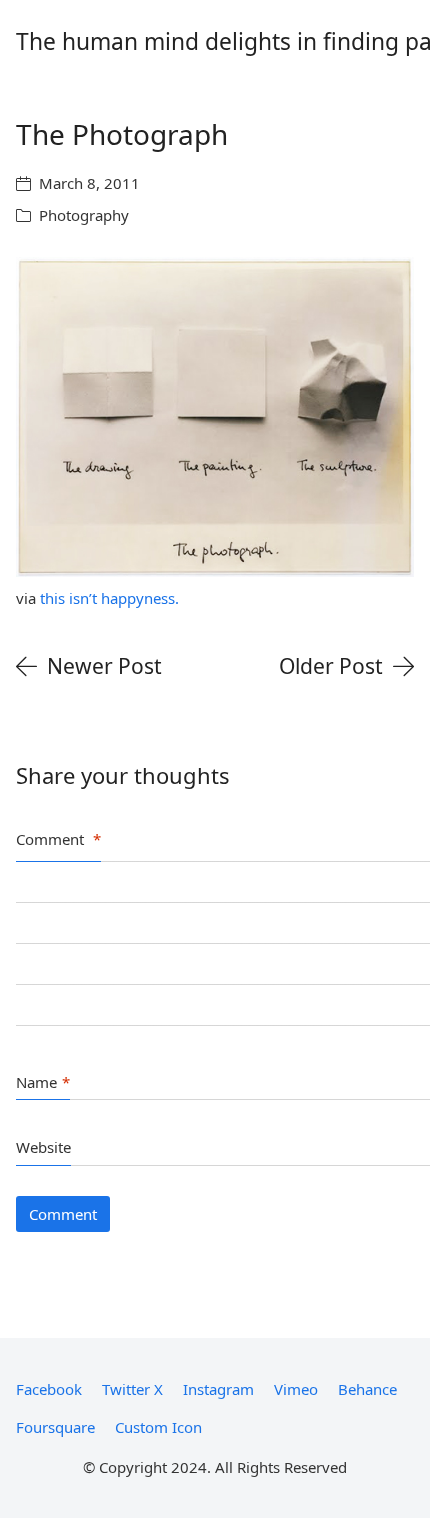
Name (43, 1082)
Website (43, 1147)
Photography (84, 215)
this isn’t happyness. (109, 598)
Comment (58, 839)
